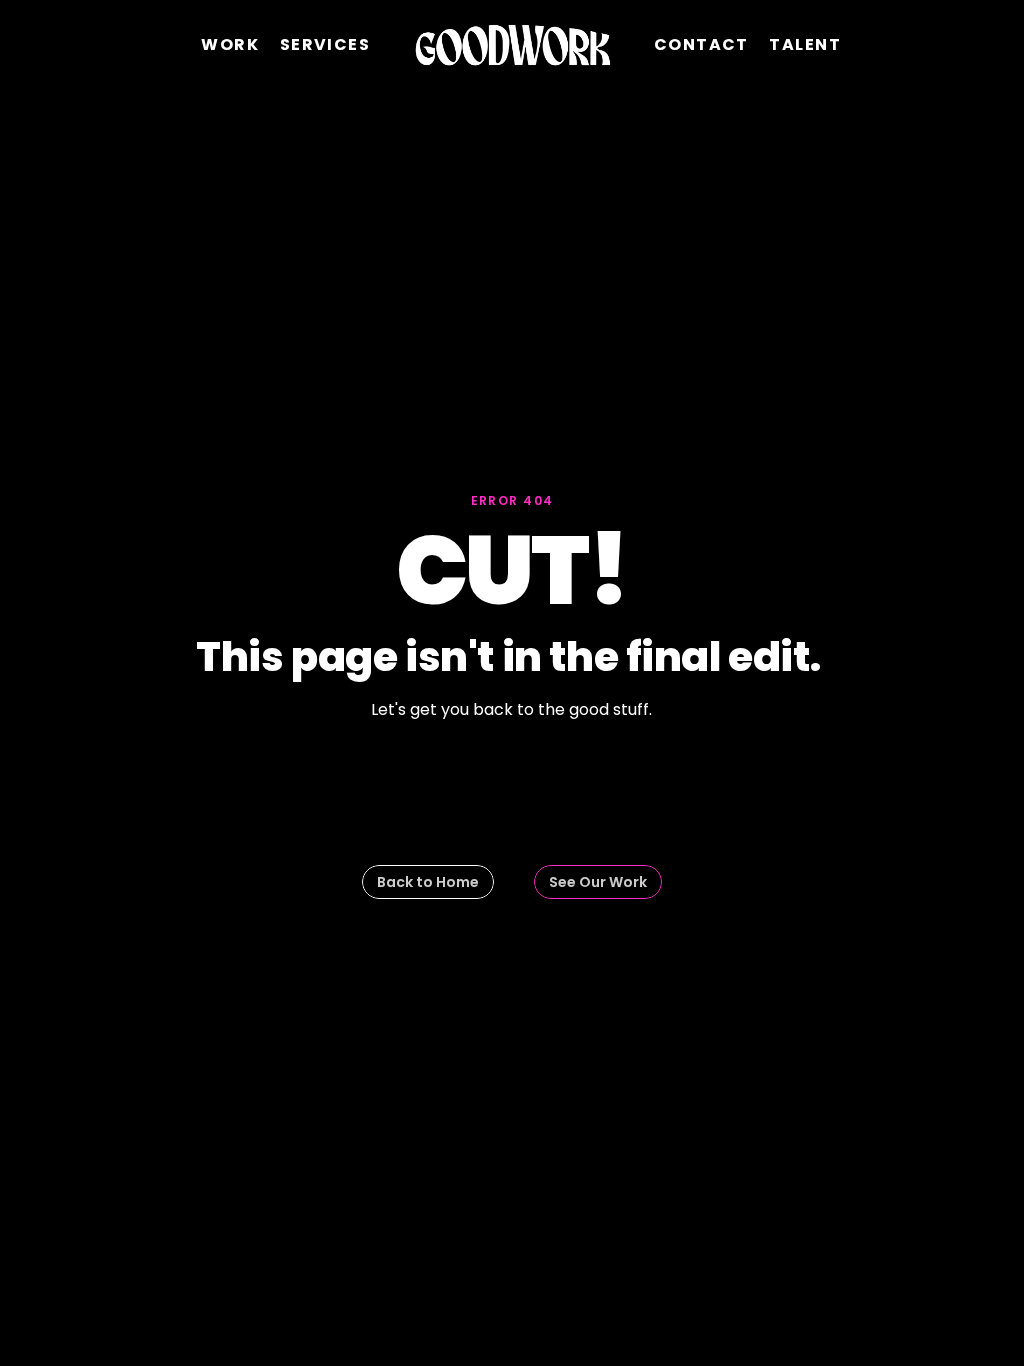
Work (230, 45)
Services (325, 45)
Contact (701, 45)
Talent (805, 45)
